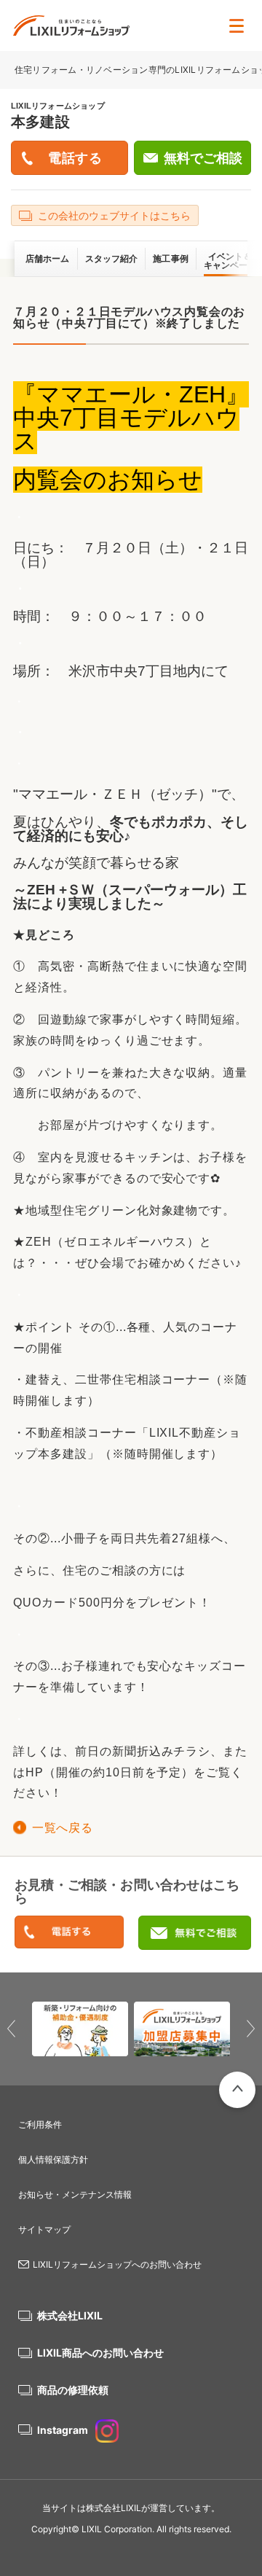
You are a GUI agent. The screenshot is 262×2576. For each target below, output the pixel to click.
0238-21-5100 (69, 1933)
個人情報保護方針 (53, 2159)
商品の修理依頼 (73, 2390)
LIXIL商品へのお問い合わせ (100, 2353)
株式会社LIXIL (70, 2315)
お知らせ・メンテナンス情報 (75, 2194)
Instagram (63, 2430)
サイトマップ (44, 2229)
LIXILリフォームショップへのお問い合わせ (117, 2264)
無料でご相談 (203, 158)
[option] (80, 2029)
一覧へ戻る (62, 1828)
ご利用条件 (40, 2124)
